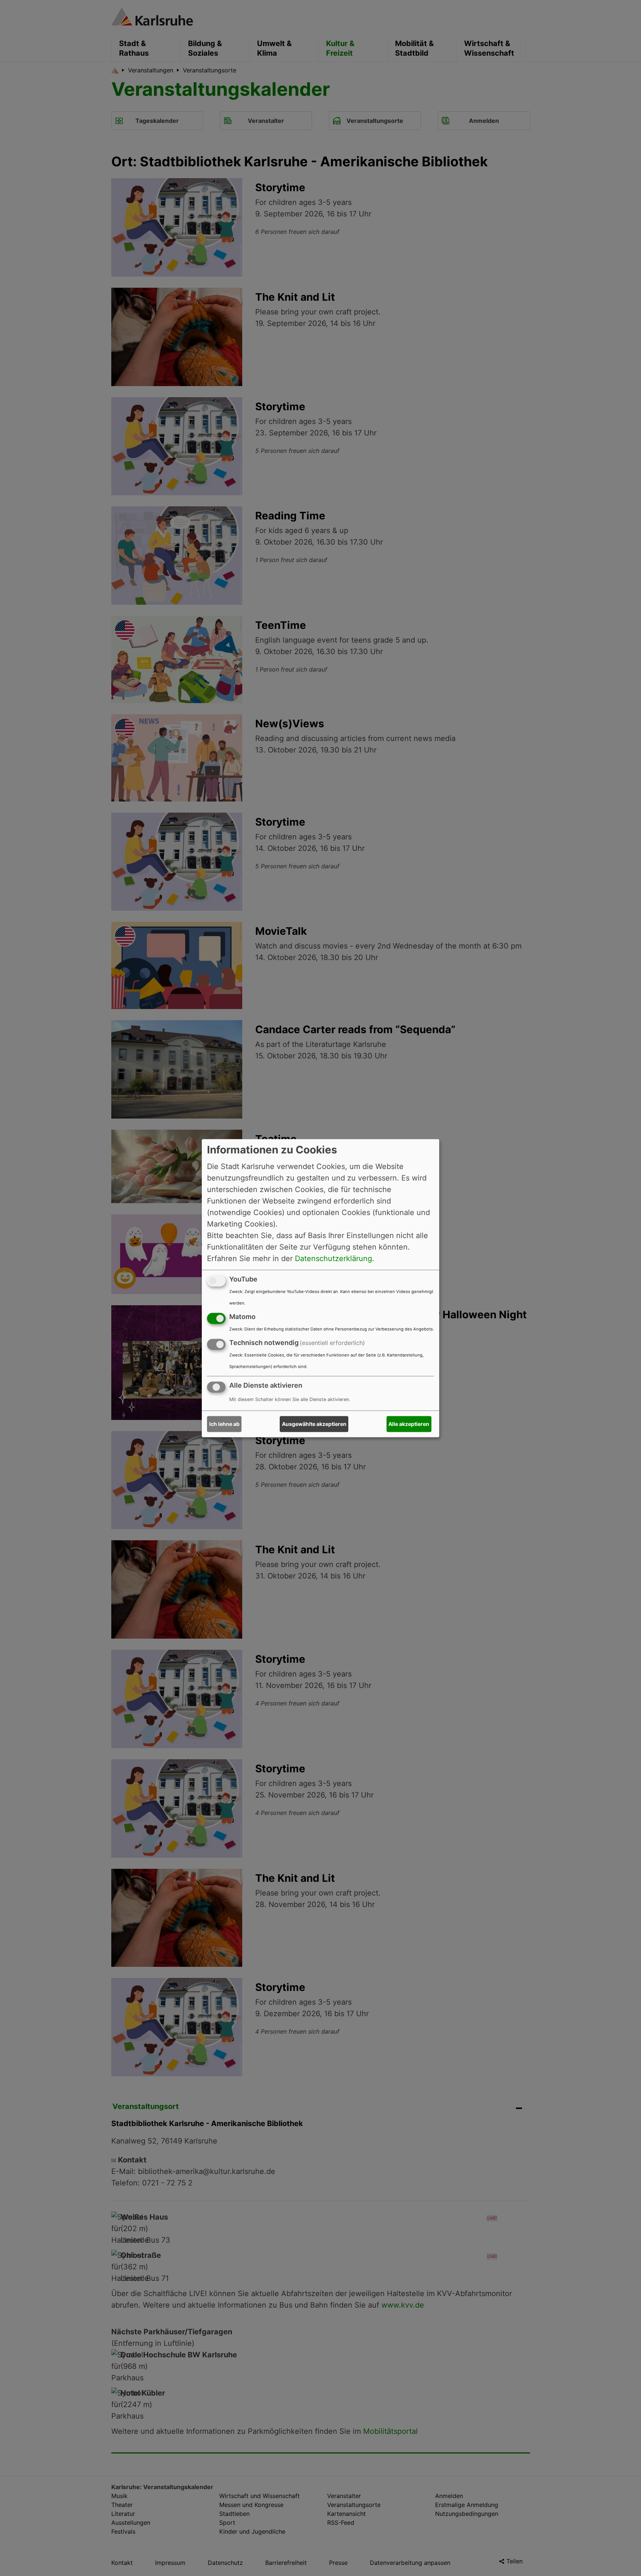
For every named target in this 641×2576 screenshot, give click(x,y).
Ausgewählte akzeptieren (314, 1424)
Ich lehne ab (224, 1424)
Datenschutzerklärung (333, 1258)
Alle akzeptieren (409, 1424)
